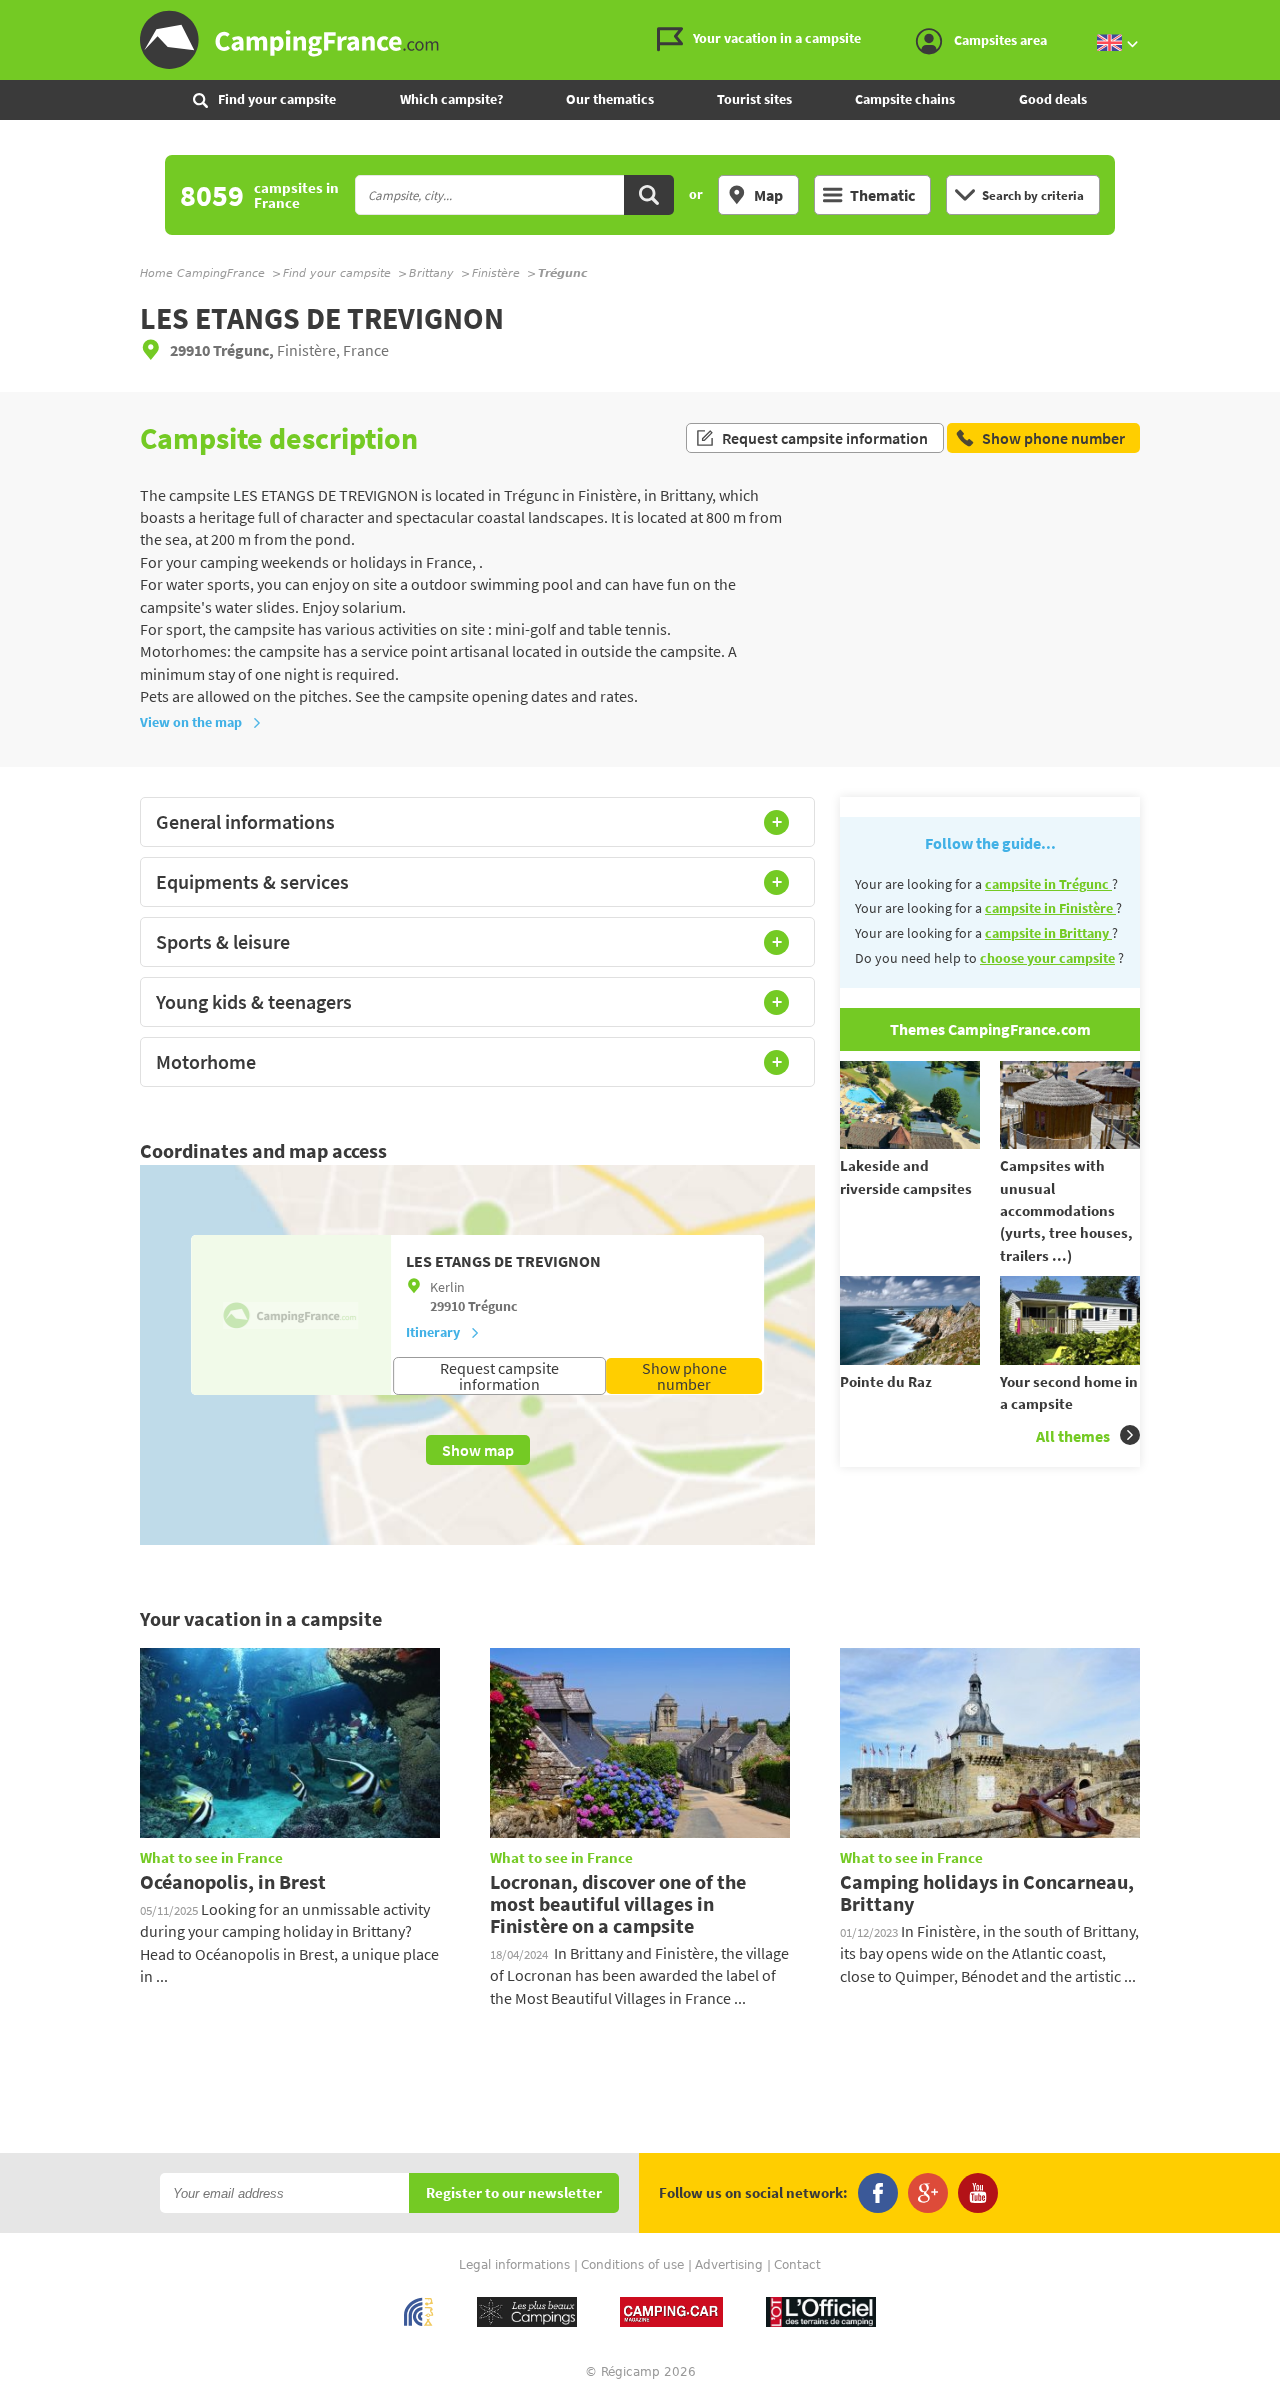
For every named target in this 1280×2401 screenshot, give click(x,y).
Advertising (729, 2265)
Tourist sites (754, 99)
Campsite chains (905, 99)
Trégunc (493, 1306)
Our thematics (610, 99)
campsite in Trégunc (1048, 884)
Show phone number (684, 1376)
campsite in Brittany (1048, 933)
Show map (478, 1450)
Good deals (1053, 99)
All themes (1073, 1436)
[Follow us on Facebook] (878, 2193)
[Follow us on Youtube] (978, 2193)
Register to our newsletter (514, 2193)
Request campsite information (825, 438)
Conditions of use (632, 2265)
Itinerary (433, 1332)
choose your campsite (1047, 958)
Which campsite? (451, 99)
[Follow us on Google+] (928, 2193)
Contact (797, 2265)
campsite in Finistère (1050, 908)
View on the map (191, 722)
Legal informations (514, 2265)
